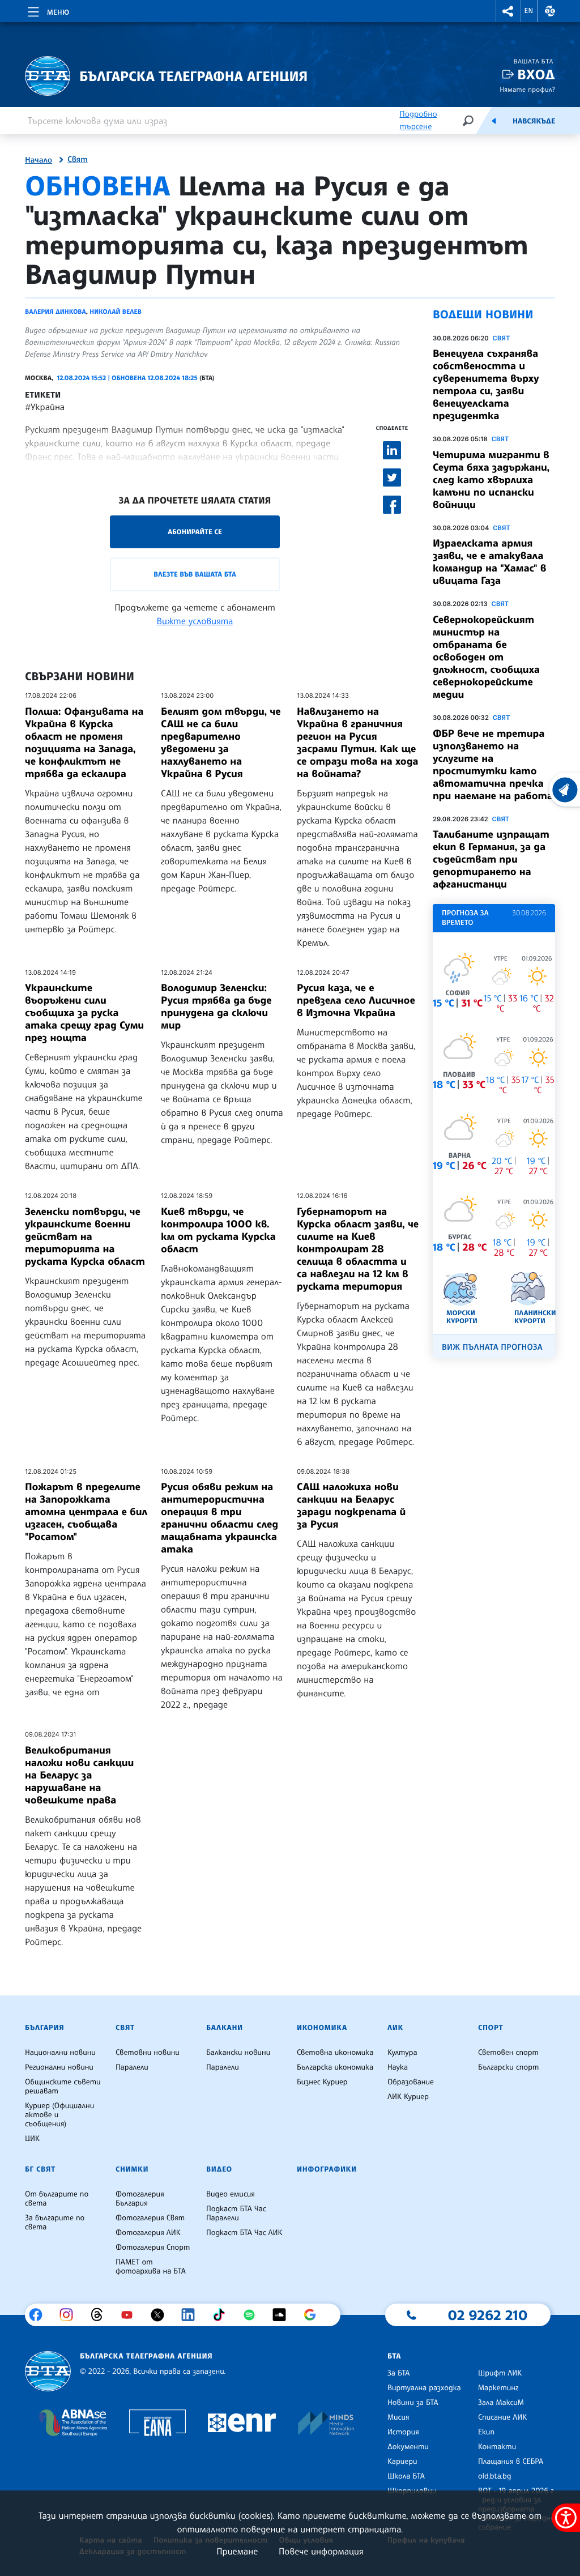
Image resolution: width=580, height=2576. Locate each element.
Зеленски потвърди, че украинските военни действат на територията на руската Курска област (85, 1236)
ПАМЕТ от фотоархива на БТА (151, 2267)
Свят (78, 160)
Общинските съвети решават (63, 2087)
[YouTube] (131, 2315)
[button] (508, 11)
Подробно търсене (418, 120)
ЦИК (32, 2139)
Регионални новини (59, 2067)
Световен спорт (508, 2053)
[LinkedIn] (192, 2315)
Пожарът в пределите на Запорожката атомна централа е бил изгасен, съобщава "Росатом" (86, 1512)
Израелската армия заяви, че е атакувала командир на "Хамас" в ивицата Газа (489, 562)
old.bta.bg (495, 2476)
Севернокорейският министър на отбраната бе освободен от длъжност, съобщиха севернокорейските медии (486, 657)
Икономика (322, 2028)
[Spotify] (253, 2315)
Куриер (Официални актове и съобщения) (59, 2115)
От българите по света (57, 2199)
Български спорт (508, 2067)
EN (529, 11)
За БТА (398, 2373)
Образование (411, 2082)
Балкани (225, 2028)
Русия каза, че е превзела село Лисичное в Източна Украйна (356, 1000)
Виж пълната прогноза (492, 1347)
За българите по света (55, 2223)
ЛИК (395, 2028)
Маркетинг (498, 2388)
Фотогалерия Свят (150, 2218)
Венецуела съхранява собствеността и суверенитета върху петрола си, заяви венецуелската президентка (486, 385)
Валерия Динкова (56, 312)
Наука (398, 2067)
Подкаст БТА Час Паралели (236, 2214)
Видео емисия (231, 2194)
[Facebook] (40, 2315)
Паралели (132, 2067)
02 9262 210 (488, 2315)
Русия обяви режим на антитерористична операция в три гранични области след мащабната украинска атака (219, 1518)
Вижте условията (195, 621)
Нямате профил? (527, 89)
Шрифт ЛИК (500, 2373)
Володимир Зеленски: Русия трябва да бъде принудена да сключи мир (216, 1006)
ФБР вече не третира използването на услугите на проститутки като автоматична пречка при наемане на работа (493, 765)
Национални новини (60, 2053)
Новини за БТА (413, 2403)
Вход (536, 74)
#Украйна (45, 407)
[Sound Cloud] (283, 2315)
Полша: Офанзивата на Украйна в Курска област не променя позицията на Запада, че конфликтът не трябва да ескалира (84, 743)
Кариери (402, 2462)
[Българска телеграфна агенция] (48, 2371)
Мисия (398, 2417)
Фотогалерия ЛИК (148, 2233)
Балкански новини (238, 2053)
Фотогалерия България (140, 2199)
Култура (402, 2053)
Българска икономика (335, 2067)
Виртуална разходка (424, 2388)
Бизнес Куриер (322, 2082)
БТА (394, 2356)
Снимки (132, 2169)
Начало (39, 160)
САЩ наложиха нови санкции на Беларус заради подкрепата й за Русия (351, 1505)
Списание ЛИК (502, 2417)
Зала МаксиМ (501, 2403)
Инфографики (327, 2169)
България (44, 2028)
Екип (486, 2432)
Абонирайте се (195, 532)
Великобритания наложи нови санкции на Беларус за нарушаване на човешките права (79, 1775)
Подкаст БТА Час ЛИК (244, 2233)
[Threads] (101, 2315)
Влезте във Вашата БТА (195, 574)
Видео (219, 2169)
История (403, 2432)
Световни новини (148, 2053)
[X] (162, 2315)
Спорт (491, 2028)
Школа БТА (406, 2476)
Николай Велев (115, 312)
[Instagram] (71, 2315)
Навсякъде (534, 121)
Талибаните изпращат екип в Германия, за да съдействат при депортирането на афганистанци (491, 859)
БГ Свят (40, 2169)
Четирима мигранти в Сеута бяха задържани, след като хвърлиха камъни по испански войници (491, 480)
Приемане (237, 2551)
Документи (408, 2447)
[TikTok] (223, 2315)
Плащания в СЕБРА (511, 2462)
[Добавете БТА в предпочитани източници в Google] (314, 2315)
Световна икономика (335, 2053)
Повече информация (321, 2551)
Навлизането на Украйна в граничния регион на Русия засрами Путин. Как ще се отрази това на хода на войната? (357, 743)
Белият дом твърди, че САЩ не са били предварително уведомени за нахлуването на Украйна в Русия (221, 743)
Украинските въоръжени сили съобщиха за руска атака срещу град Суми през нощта (84, 1013)
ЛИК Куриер (408, 2097)
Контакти (497, 2447)
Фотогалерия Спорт (153, 2247)
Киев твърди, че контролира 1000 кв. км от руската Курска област (218, 1230)
